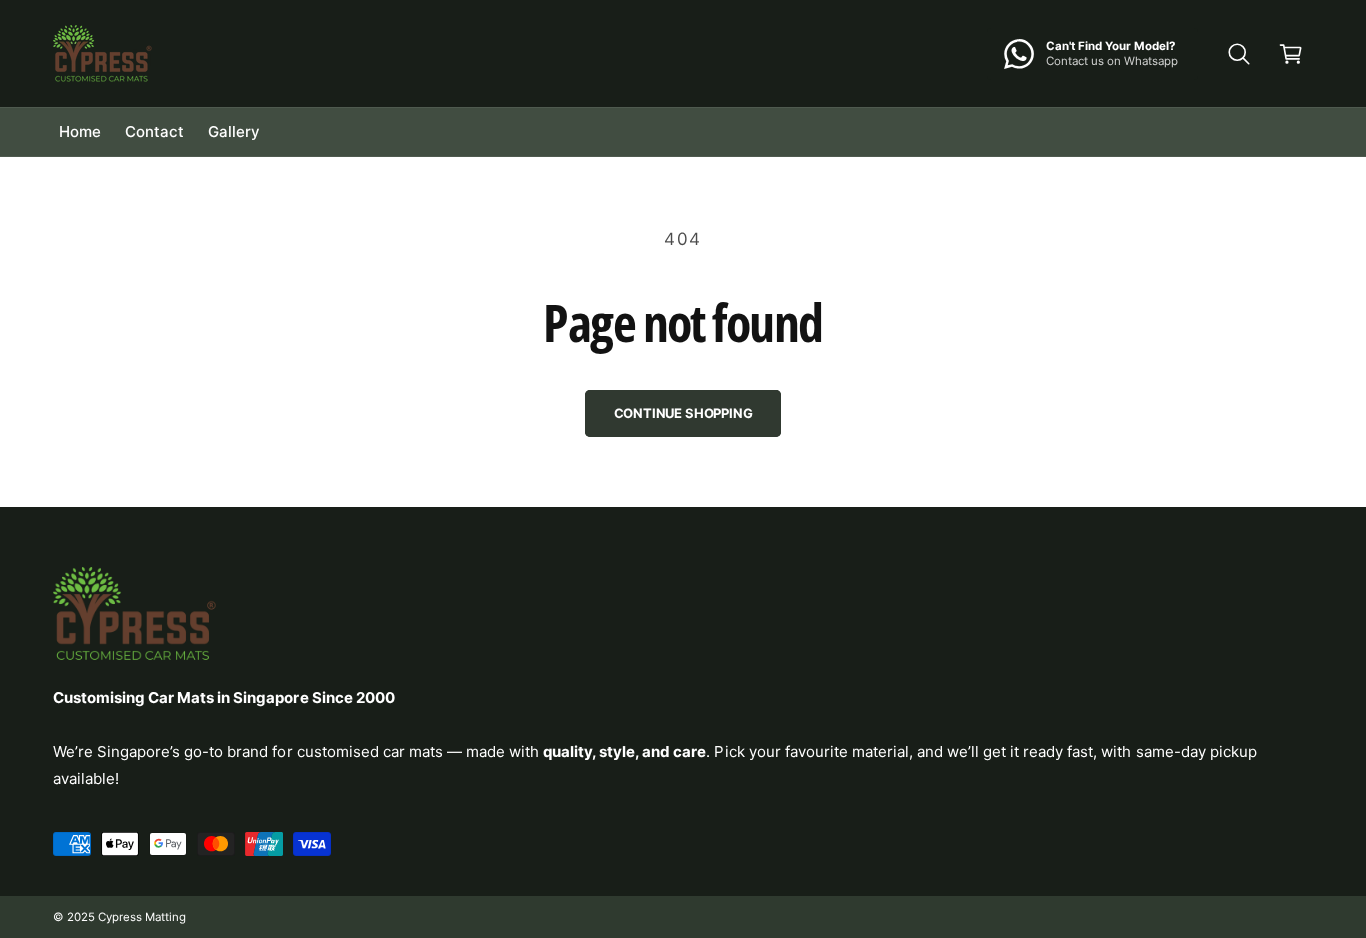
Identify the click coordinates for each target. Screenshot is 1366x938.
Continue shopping (683, 413)
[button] (1239, 54)
